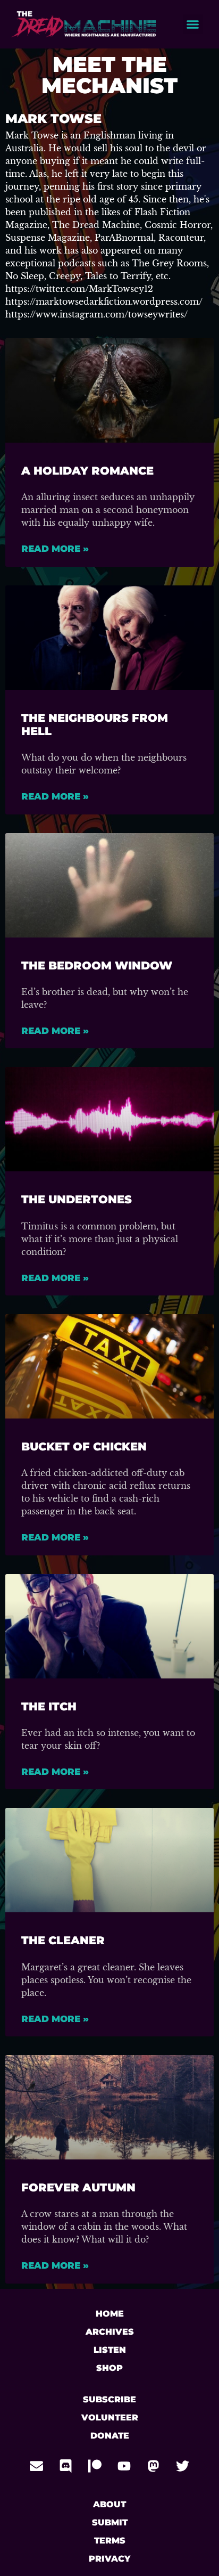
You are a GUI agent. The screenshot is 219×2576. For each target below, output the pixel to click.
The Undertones (77, 1199)
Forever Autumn (78, 2187)
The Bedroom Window (97, 965)
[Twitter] (183, 2466)
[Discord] (66, 2466)
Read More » (55, 549)
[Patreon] (95, 2466)
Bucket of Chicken (84, 1446)
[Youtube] (124, 2466)
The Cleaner (63, 1940)
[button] (193, 25)
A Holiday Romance (87, 471)
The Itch (49, 1706)
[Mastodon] (154, 2466)
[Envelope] (37, 2466)
